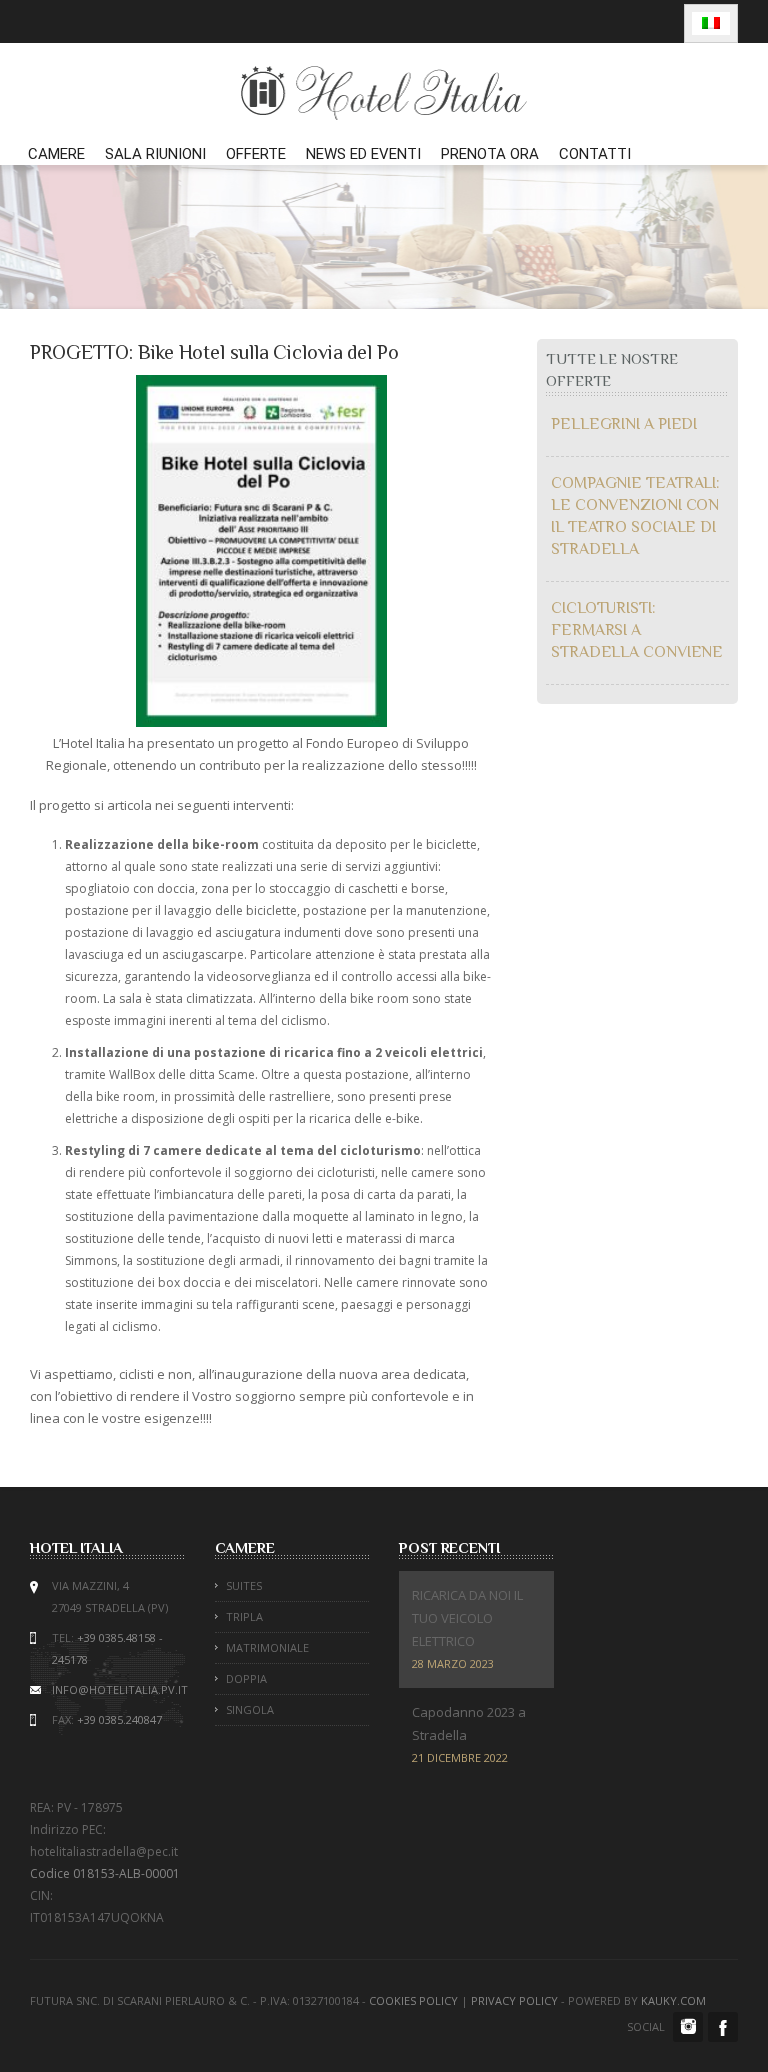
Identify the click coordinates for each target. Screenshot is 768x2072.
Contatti (595, 154)
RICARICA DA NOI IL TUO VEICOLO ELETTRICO (467, 1618)
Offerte (256, 154)
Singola (250, 1709)
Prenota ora (490, 154)
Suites (244, 1585)
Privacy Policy (514, 2000)
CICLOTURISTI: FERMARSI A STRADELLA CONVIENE (637, 630)
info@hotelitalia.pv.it (120, 1689)
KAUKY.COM (673, 2000)
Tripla (244, 1616)
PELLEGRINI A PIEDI (624, 424)
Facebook (723, 2027)
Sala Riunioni (155, 154)
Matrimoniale (267, 1647)
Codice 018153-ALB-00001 (105, 1873)
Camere (56, 154)
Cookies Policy (413, 2000)
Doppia (246, 1678)
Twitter (688, 2027)
